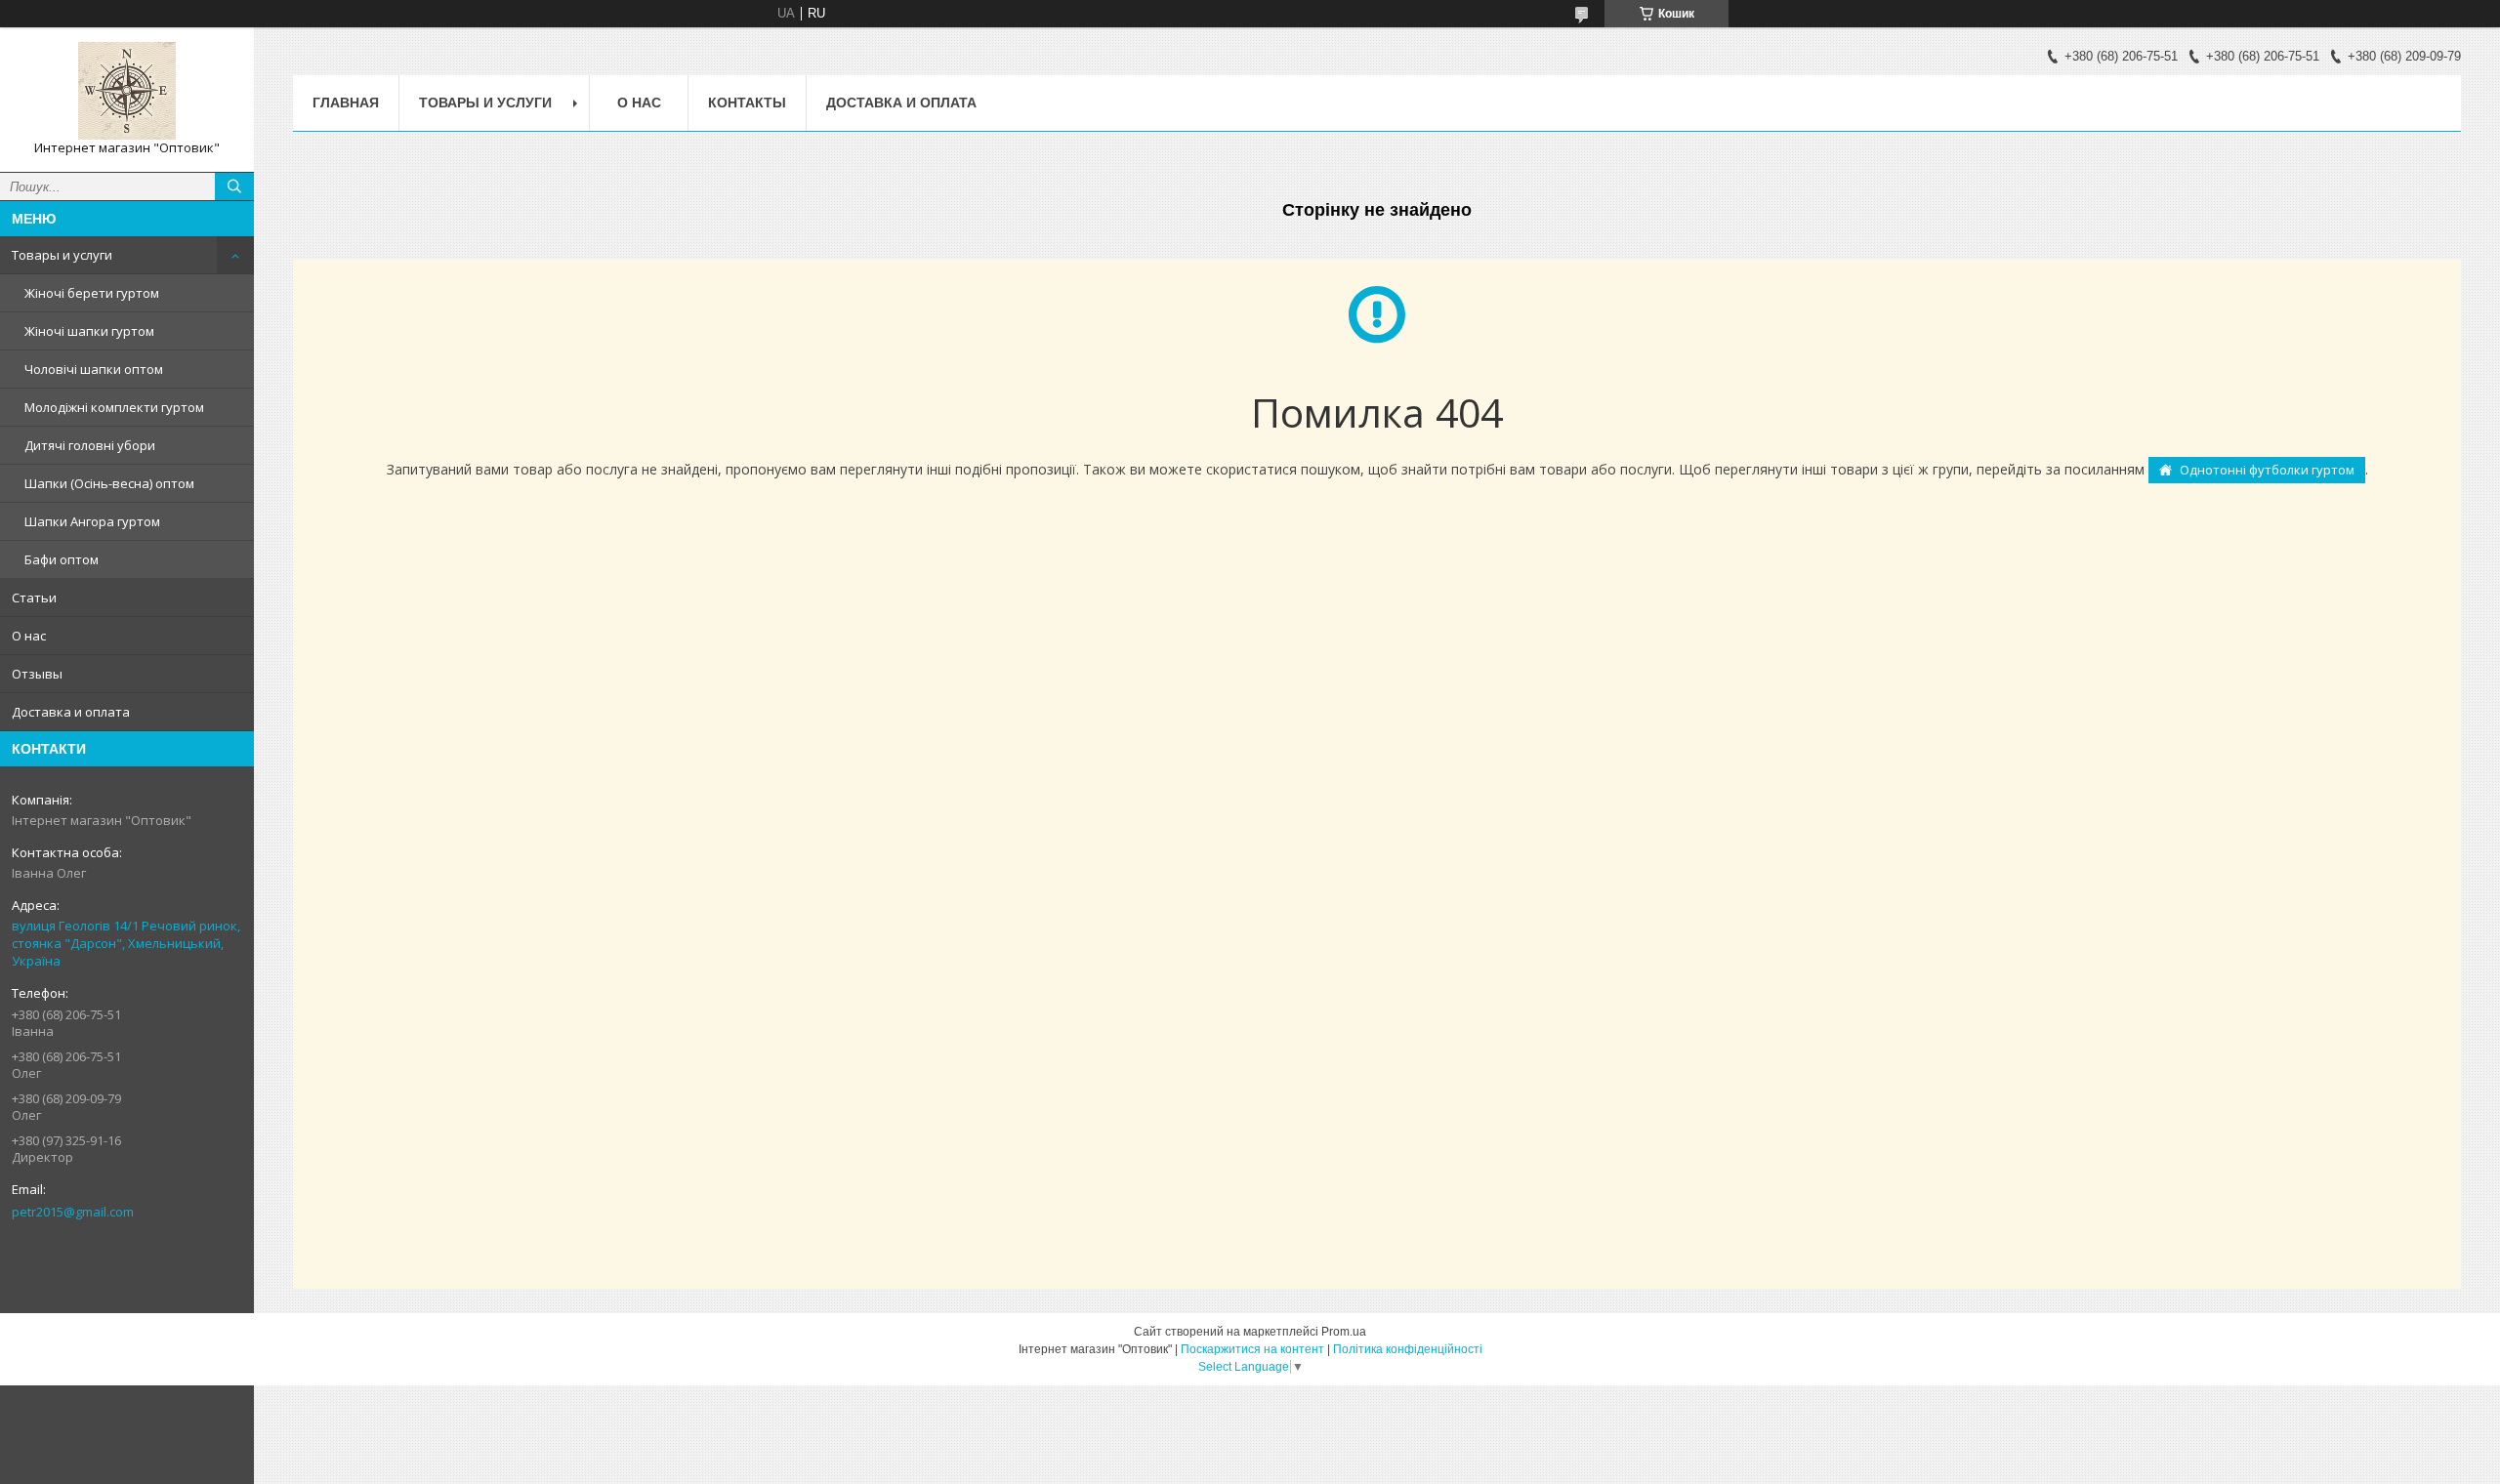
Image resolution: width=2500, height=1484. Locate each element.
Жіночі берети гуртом (92, 293)
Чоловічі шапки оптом (94, 369)
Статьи (34, 598)
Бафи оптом (62, 559)
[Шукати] (234, 186)
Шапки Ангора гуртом (92, 521)
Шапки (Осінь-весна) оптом (109, 483)
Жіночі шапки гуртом (89, 331)
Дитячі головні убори (90, 445)
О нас (29, 636)
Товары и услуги (62, 255)
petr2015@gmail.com (73, 1212)
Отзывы (37, 674)
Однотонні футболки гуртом (2267, 470)
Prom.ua (1344, 1332)
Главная (346, 103)
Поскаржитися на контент (1252, 1349)
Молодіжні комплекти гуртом (114, 407)
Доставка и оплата (71, 712)
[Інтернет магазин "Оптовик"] (127, 91)
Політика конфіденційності (1408, 1349)
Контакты (747, 103)
